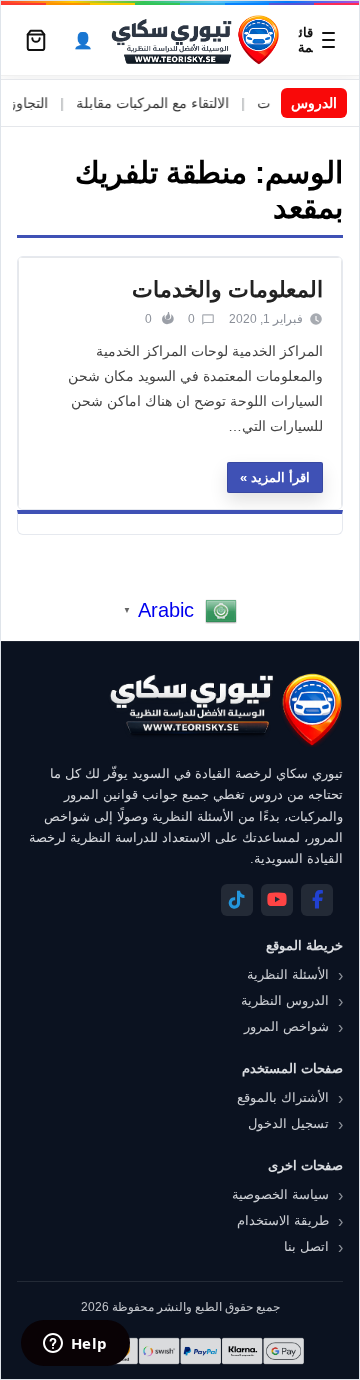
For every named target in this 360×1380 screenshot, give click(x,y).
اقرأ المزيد (280, 477)
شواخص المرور (286, 1026)
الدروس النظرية (285, 1000)
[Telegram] (237, 900)
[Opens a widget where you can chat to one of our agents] (75, 1345)
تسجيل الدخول (288, 1123)
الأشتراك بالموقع (283, 1097)
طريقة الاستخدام (283, 1220)
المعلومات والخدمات (227, 289)
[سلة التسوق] (36, 40)
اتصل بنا (306, 1246)
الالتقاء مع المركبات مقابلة (164, 103)
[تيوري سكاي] (225, 709)
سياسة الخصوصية (280, 1194)
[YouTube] (277, 900)
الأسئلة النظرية (288, 974)
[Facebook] (317, 900)
